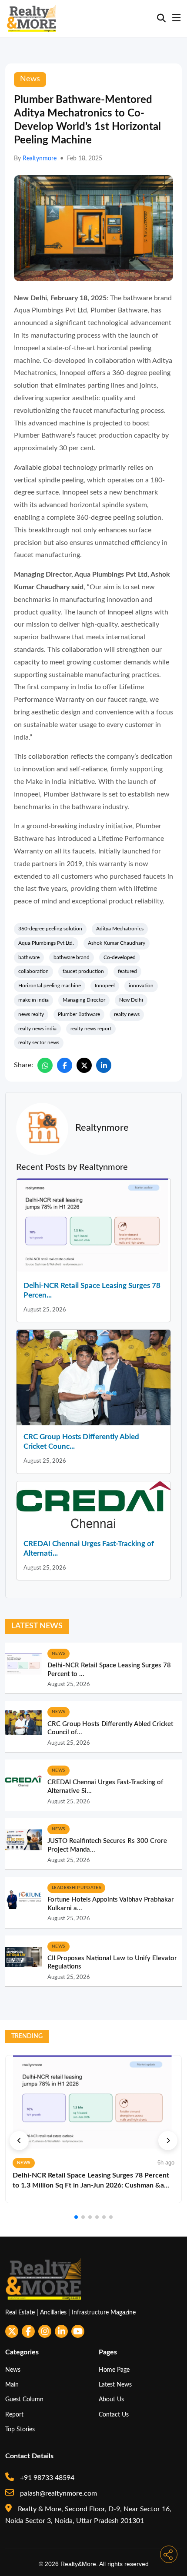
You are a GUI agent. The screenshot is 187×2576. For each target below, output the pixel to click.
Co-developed (120, 957)
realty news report (91, 1029)
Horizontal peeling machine (50, 986)
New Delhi (131, 1000)
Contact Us (114, 2415)
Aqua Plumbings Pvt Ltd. (46, 943)
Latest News (115, 2385)
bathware (29, 957)
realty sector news (39, 1042)
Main (12, 2385)
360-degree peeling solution (50, 929)
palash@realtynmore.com (58, 2493)
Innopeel (105, 986)
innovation (141, 986)
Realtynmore (40, 159)
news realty (31, 1014)
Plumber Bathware (79, 1014)
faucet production (83, 971)
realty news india (37, 1029)
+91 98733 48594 (46, 2478)
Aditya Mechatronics (120, 929)
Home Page (114, 2370)
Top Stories (20, 2429)
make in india (33, 1000)
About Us (111, 2399)
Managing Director (84, 1000)
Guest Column (24, 2399)
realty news (127, 1014)
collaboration (33, 971)
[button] (19, 2141)
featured (127, 971)
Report (14, 2415)
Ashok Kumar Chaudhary (117, 943)
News (13, 2370)
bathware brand (72, 957)
